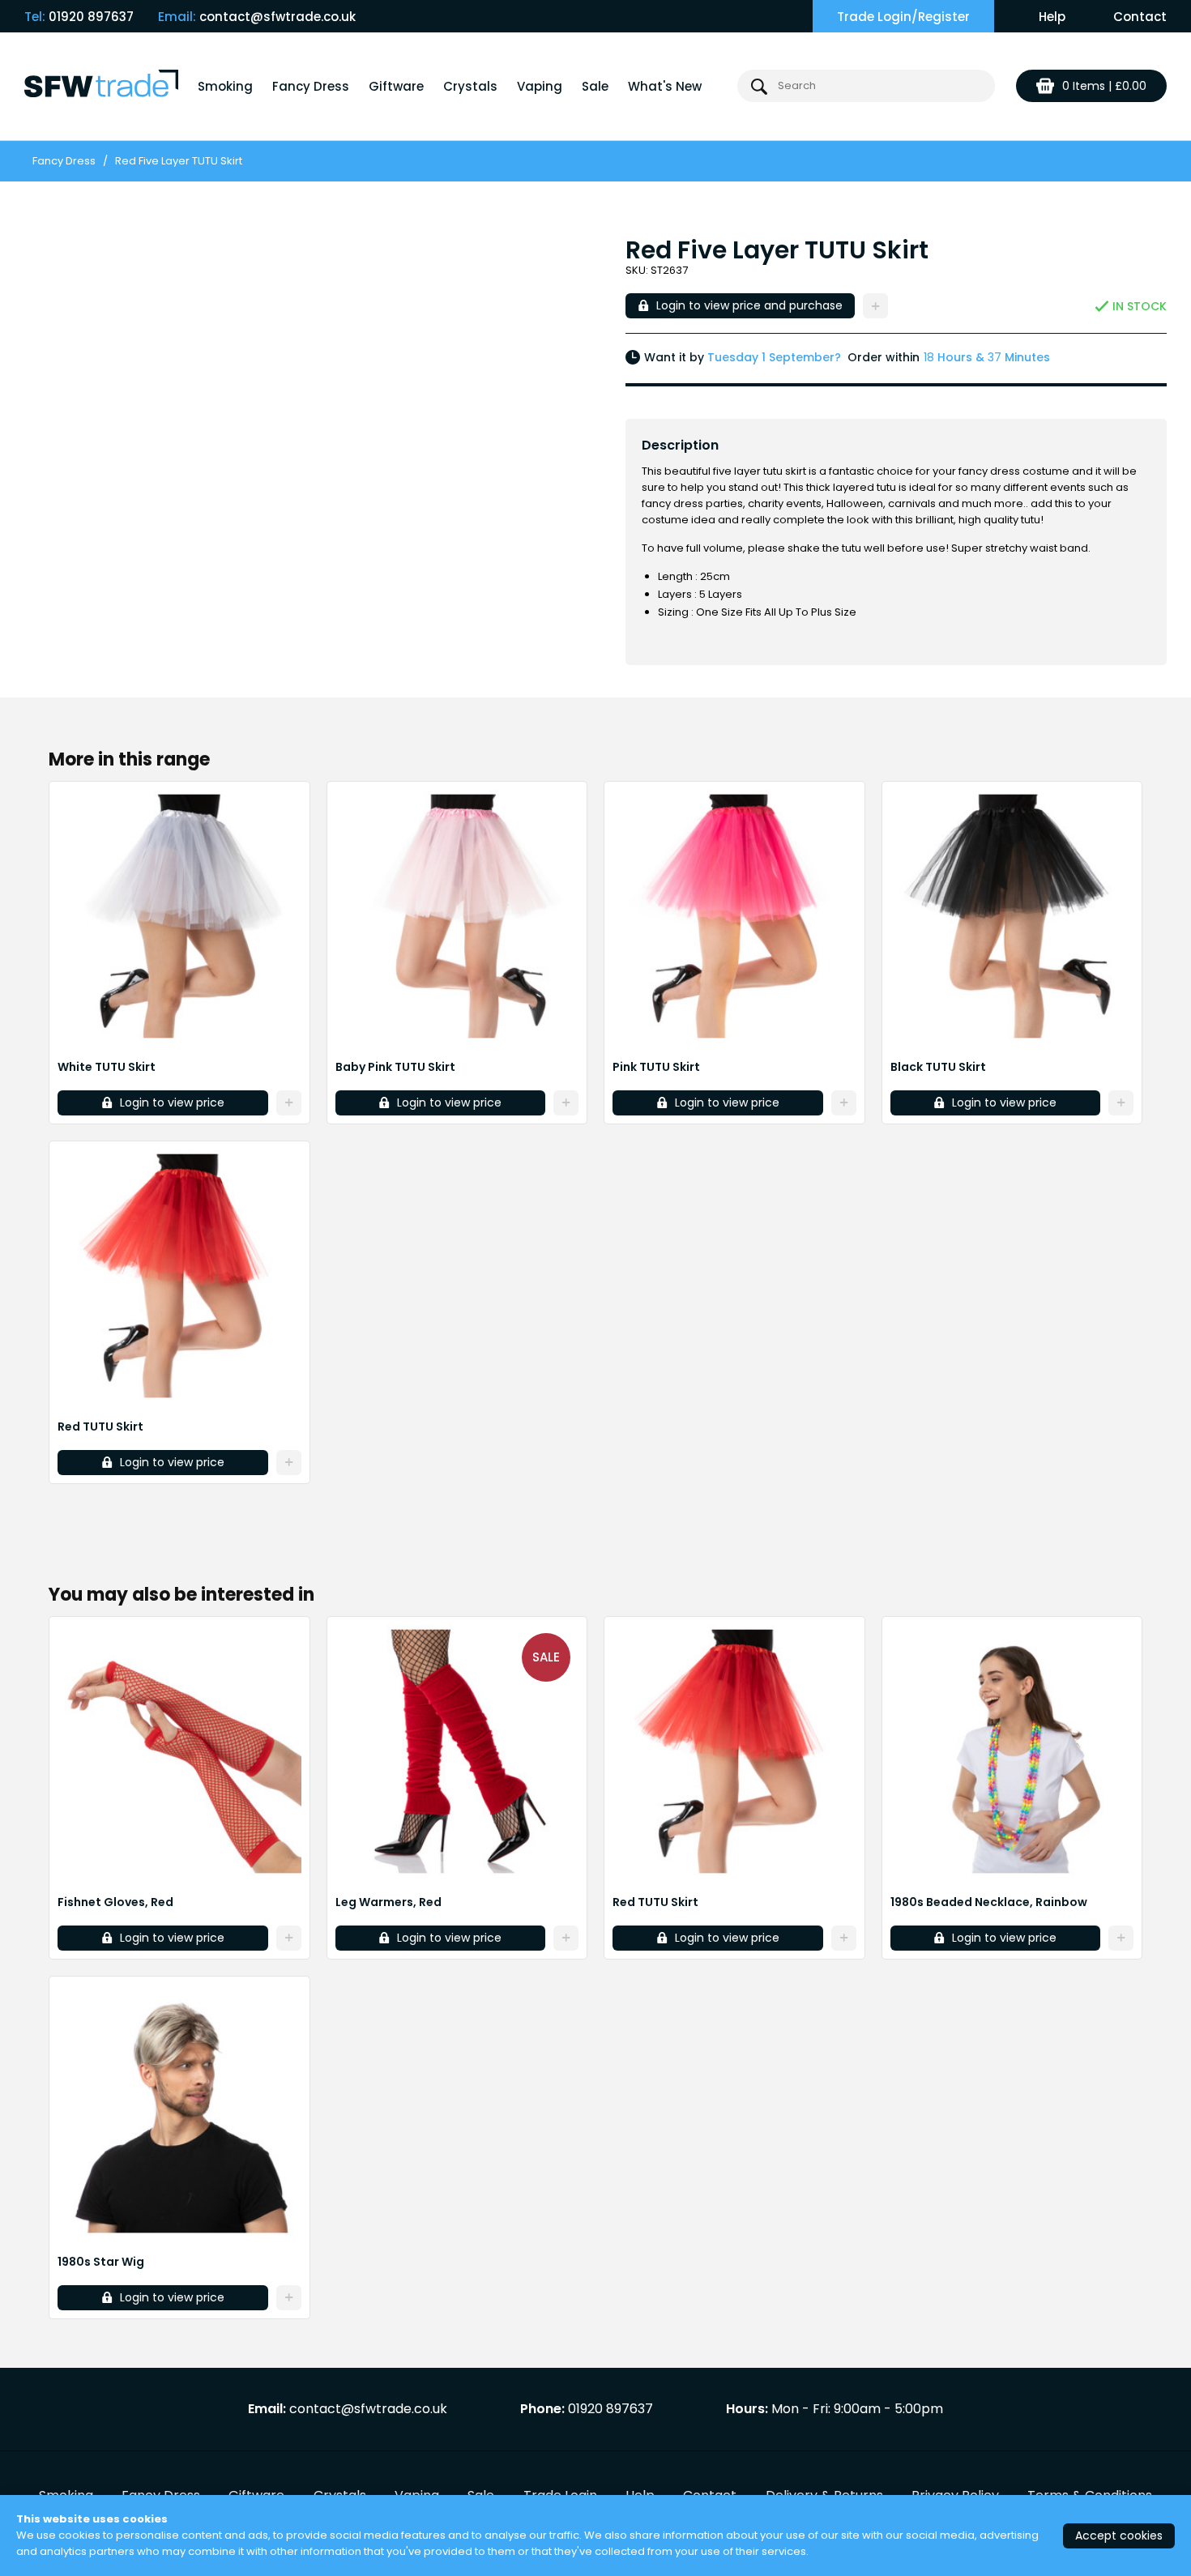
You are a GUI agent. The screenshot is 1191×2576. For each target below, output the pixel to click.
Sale (595, 86)
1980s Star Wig (101, 2262)
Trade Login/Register (903, 17)
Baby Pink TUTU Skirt (395, 1067)
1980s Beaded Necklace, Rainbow (989, 1902)
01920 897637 (91, 17)
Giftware (396, 86)
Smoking (225, 86)
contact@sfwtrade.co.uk (277, 17)
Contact (1140, 17)
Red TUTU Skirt (100, 1427)
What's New (665, 86)
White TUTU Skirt (107, 1067)
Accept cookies (1119, 2535)
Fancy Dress (311, 86)
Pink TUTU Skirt (656, 1067)
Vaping (540, 86)
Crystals (470, 86)
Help (1052, 17)
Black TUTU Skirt (938, 1067)
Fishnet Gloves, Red (115, 1902)
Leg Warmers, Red (388, 1902)
